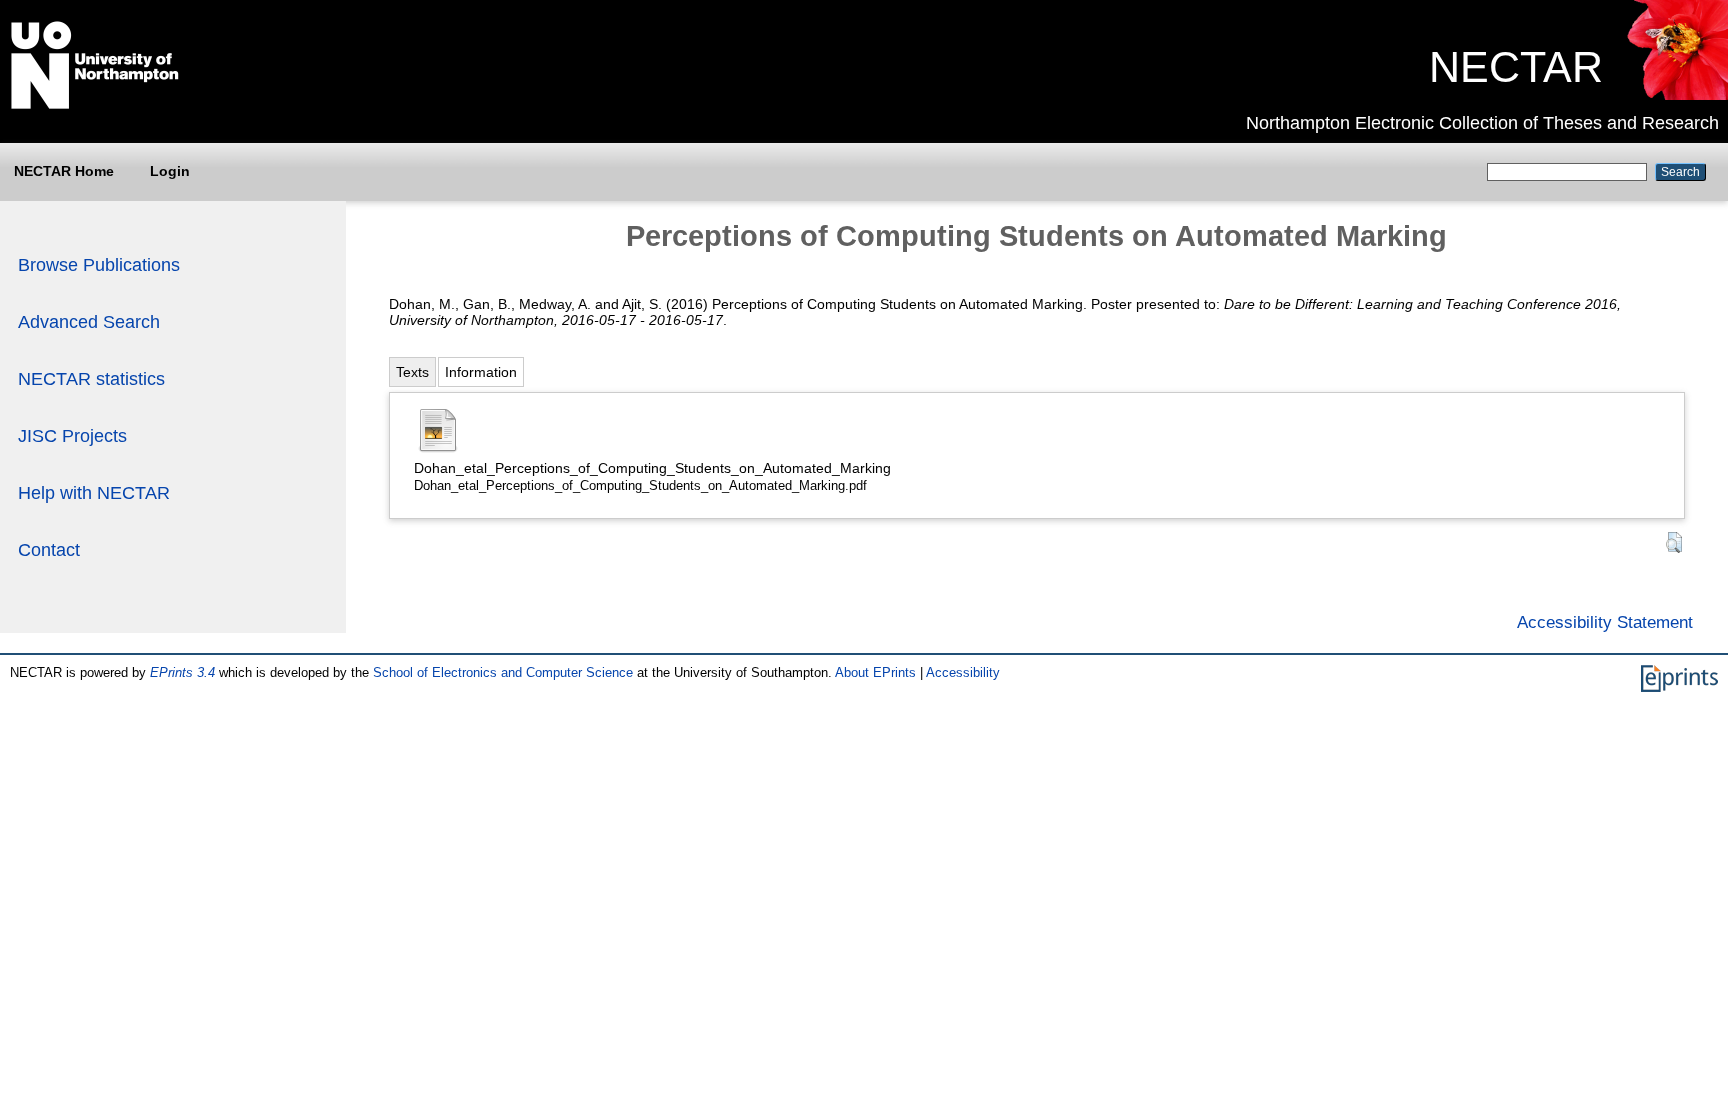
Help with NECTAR (94, 493)
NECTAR (1516, 67)
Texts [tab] (412, 372)
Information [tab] (481, 372)
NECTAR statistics (91, 379)
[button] (1674, 542)
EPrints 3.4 (182, 672)
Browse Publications (99, 265)
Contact (49, 550)
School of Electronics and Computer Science (503, 672)
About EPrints (875, 672)
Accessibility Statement (1605, 622)
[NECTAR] (1676, 95)
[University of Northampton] (95, 105)
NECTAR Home (64, 171)
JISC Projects (72, 436)
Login (170, 171)
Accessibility (963, 672)
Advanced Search (89, 322)
